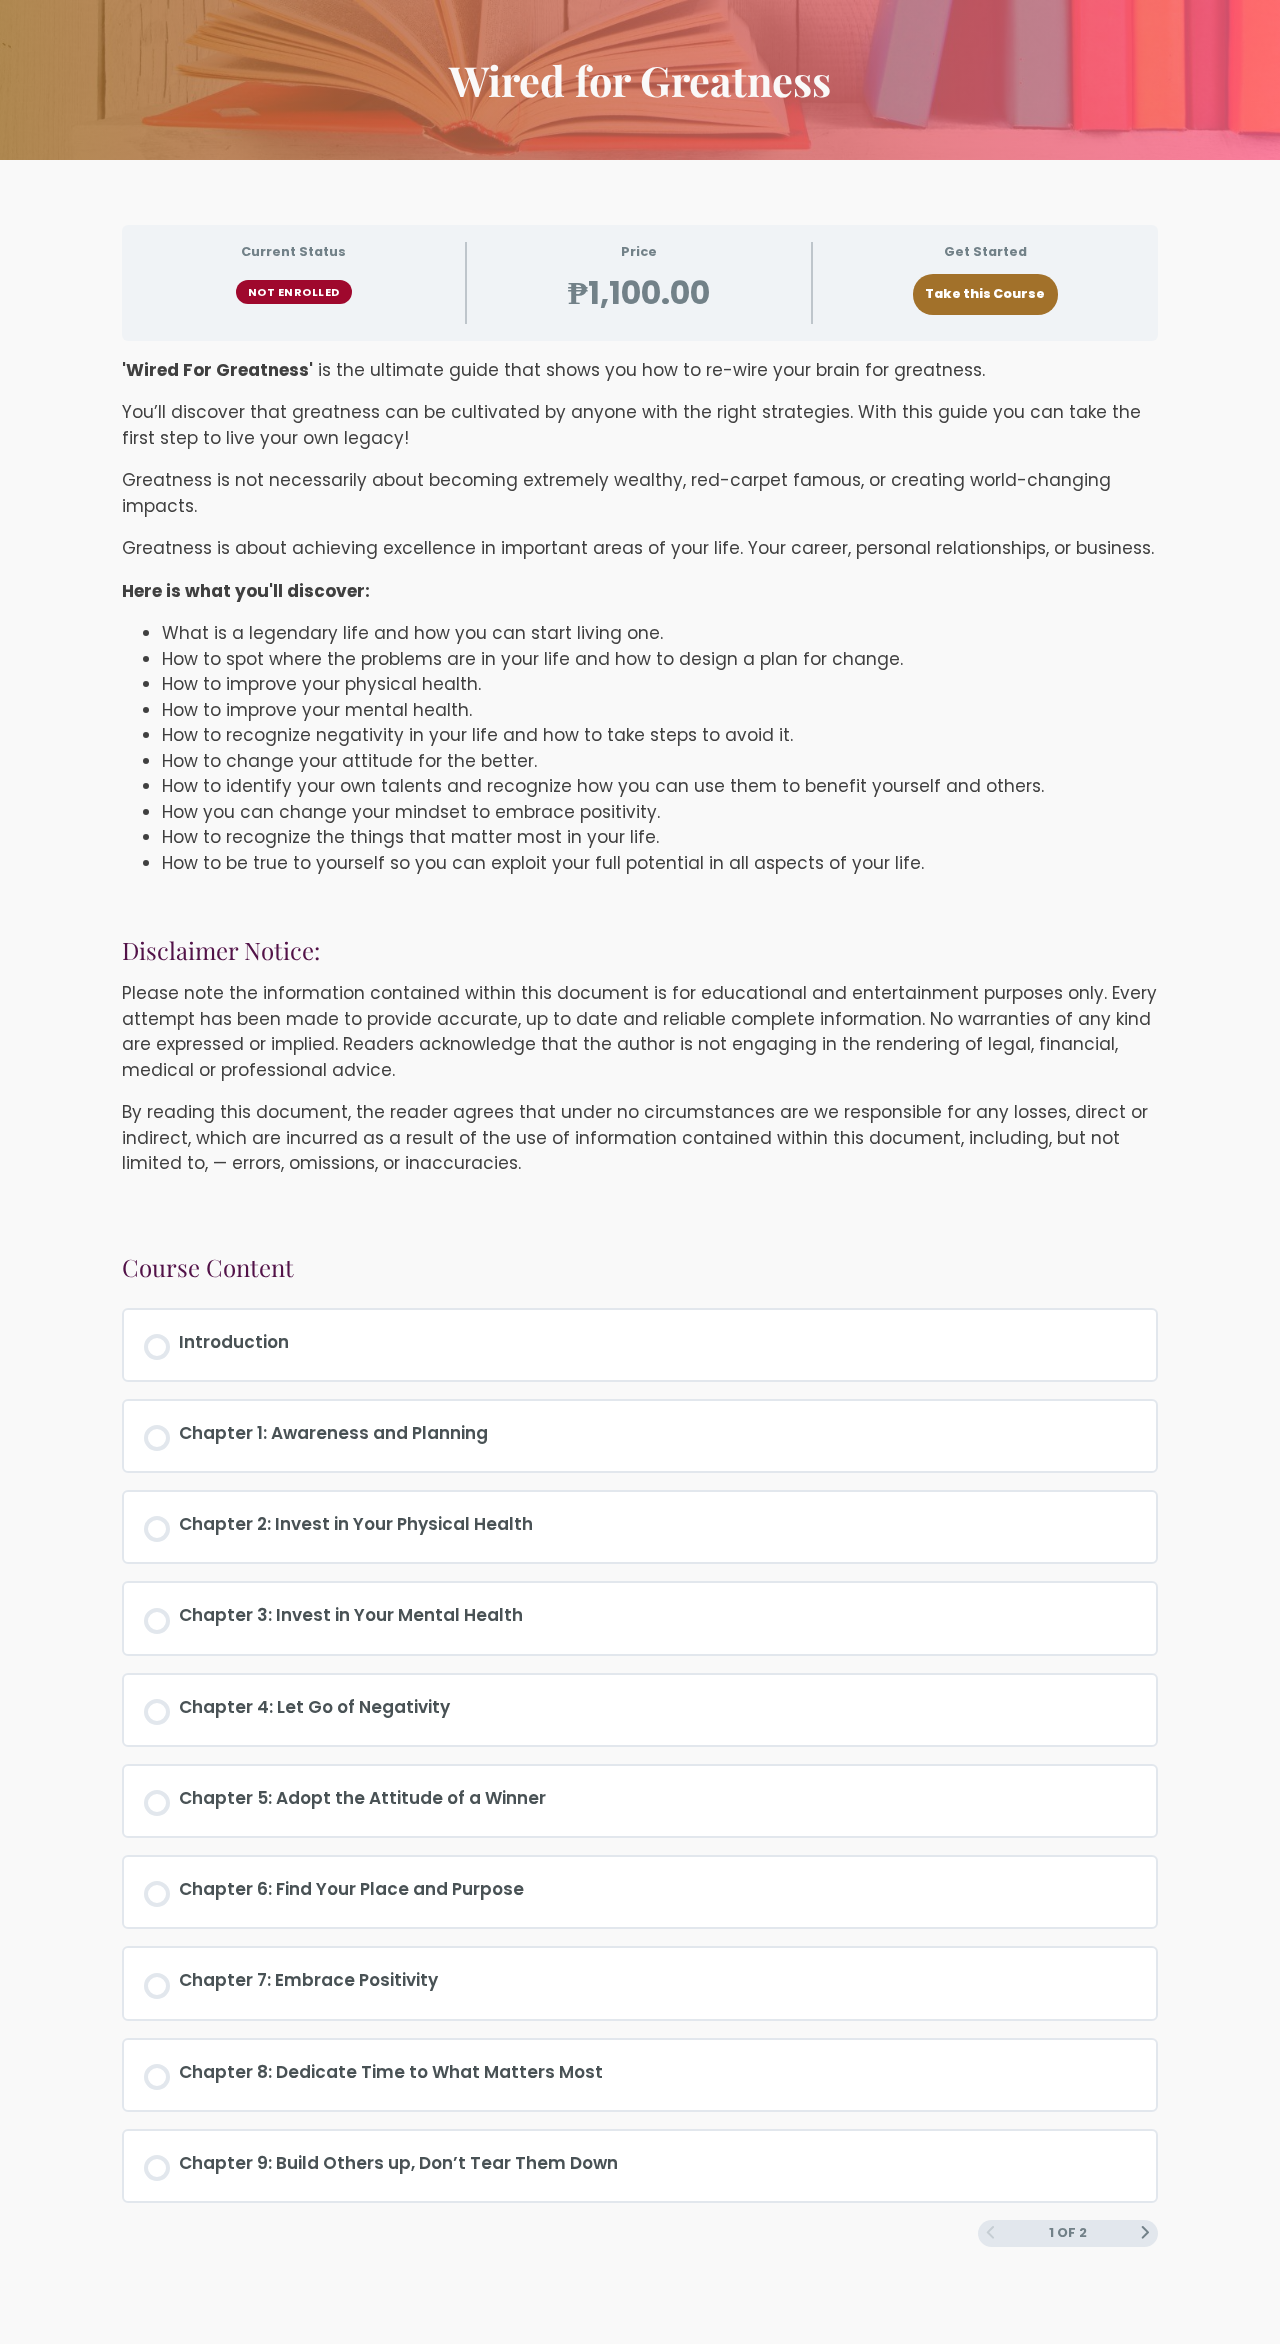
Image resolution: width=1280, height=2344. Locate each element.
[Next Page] (1145, 2234)
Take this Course (985, 293)
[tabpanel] (640, 789)
